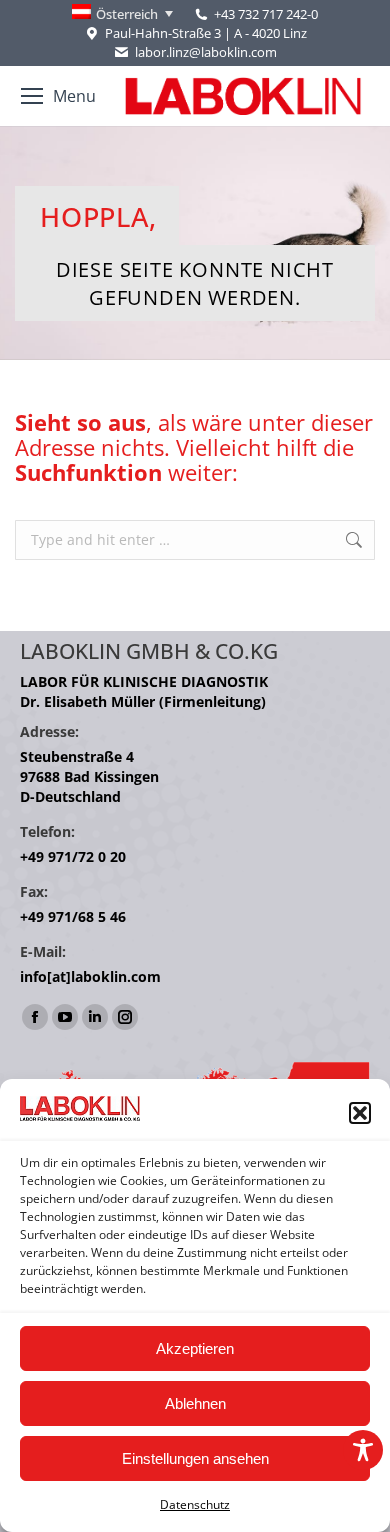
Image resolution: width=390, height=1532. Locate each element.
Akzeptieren (195, 1348)
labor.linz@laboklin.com (205, 52)
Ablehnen (195, 1403)
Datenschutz (195, 1504)
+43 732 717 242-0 (266, 14)
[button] (360, 1113)
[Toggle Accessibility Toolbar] (363, 1450)
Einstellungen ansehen (195, 1458)
